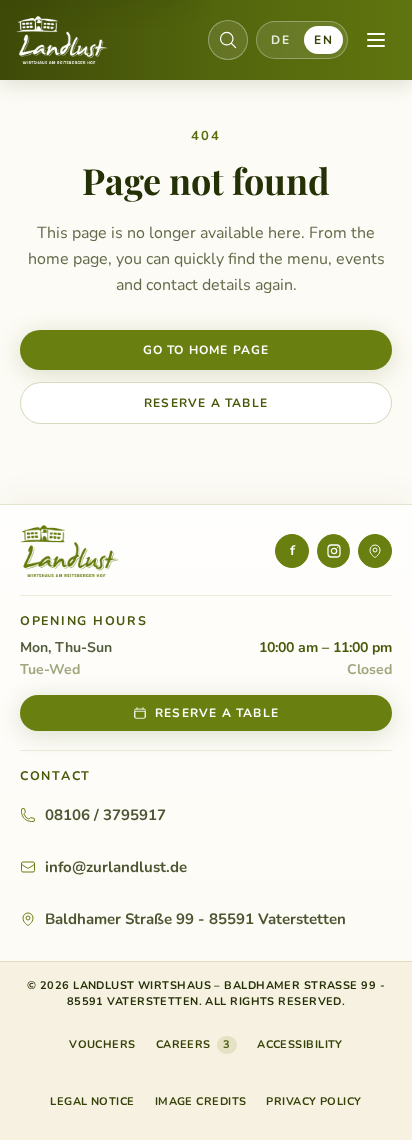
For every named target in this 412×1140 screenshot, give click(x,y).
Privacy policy (313, 1101)
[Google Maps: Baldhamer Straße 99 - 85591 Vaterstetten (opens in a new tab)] (375, 551)
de (280, 40)
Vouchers (102, 1048)
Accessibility (300, 1044)
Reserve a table (206, 403)
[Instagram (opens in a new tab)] (334, 551)
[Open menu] (376, 40)
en (323, 40)
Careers (193, 1044)
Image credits (201, 1101)
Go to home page (206, 350)
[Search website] (228, 40)
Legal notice (92, 1101)
